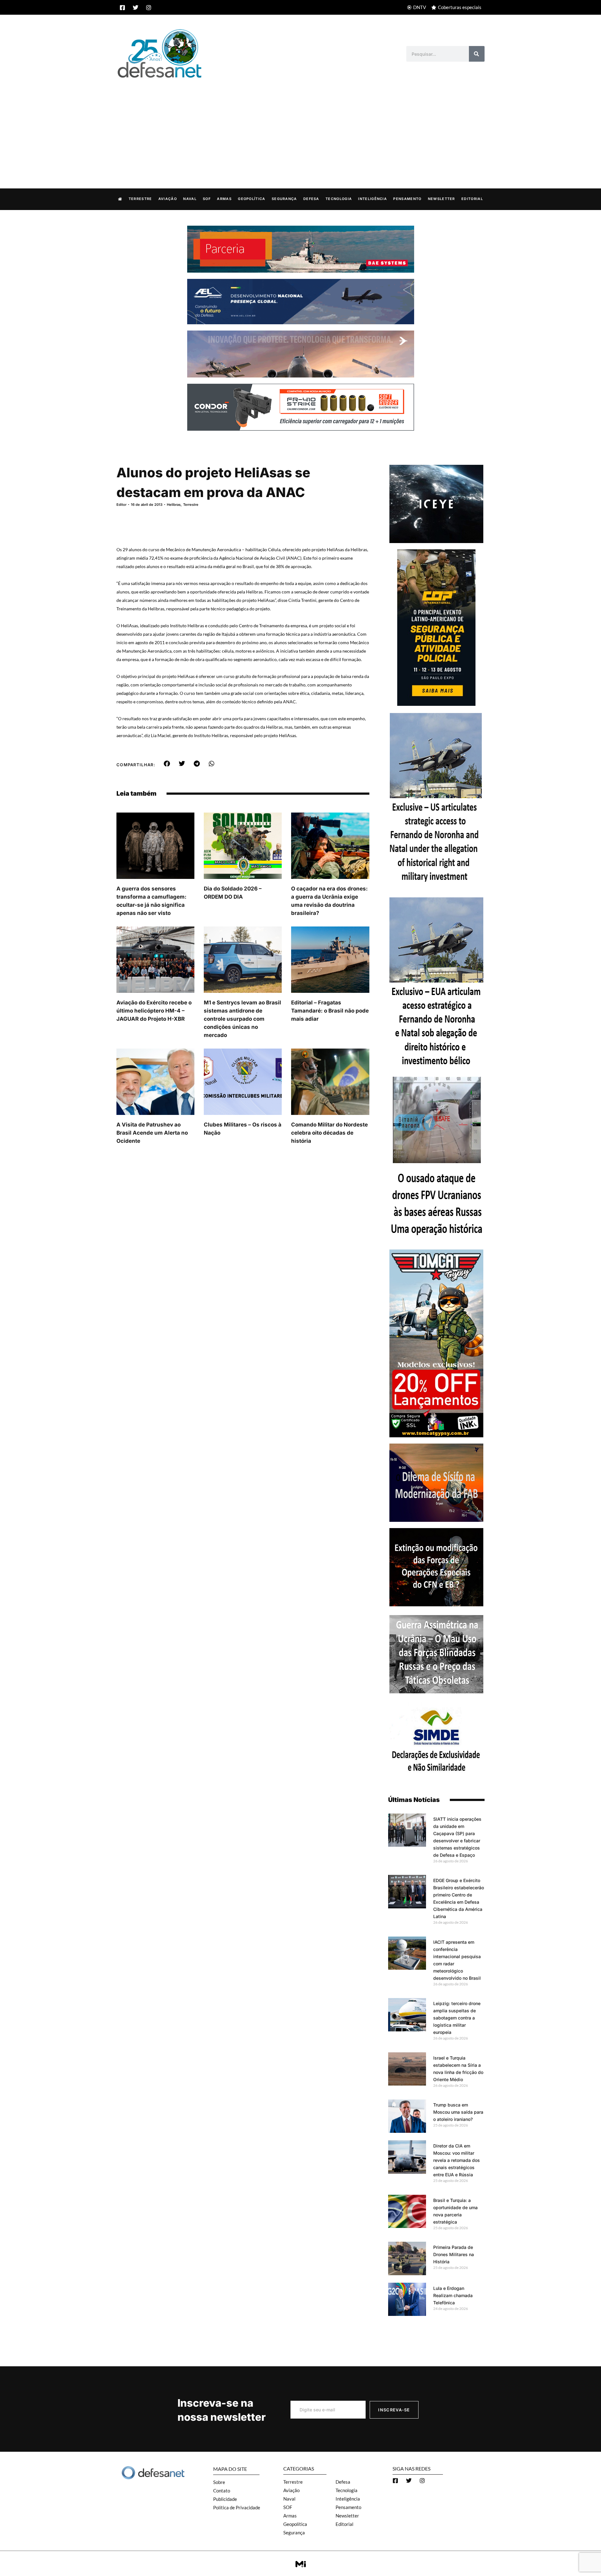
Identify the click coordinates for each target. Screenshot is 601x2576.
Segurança (284, 199)
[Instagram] (149, 8)
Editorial (472, 199)
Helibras (174, 505)
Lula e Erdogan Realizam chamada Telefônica (453, 2295)
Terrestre (140, 199)
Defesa (311, 199)
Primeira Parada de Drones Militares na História (454, 2254)
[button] (167, 764)
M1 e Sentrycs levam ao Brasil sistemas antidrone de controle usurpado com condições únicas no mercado (242, 1019)
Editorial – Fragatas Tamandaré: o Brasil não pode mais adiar (330, 1011)
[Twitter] (136, 8)
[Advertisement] (300, 127)
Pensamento (407, 199)
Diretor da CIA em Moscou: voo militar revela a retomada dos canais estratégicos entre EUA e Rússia (457, 2160)
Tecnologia (339, 199)
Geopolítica (252, 199)
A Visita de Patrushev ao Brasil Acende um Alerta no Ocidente (152, 1133)
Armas (224, 199)
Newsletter (442, 199)
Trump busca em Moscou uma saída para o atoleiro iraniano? (458, 2112)
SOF (207, 199)
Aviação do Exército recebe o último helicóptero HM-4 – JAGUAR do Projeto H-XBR (154, 1011)
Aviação (168, 199)
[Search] (477, 54)
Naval (190, 199)
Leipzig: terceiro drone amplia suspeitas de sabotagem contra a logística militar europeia (457, 2018)
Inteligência (372, 199)
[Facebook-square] (122, 8)
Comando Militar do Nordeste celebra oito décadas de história (329, 1133)
